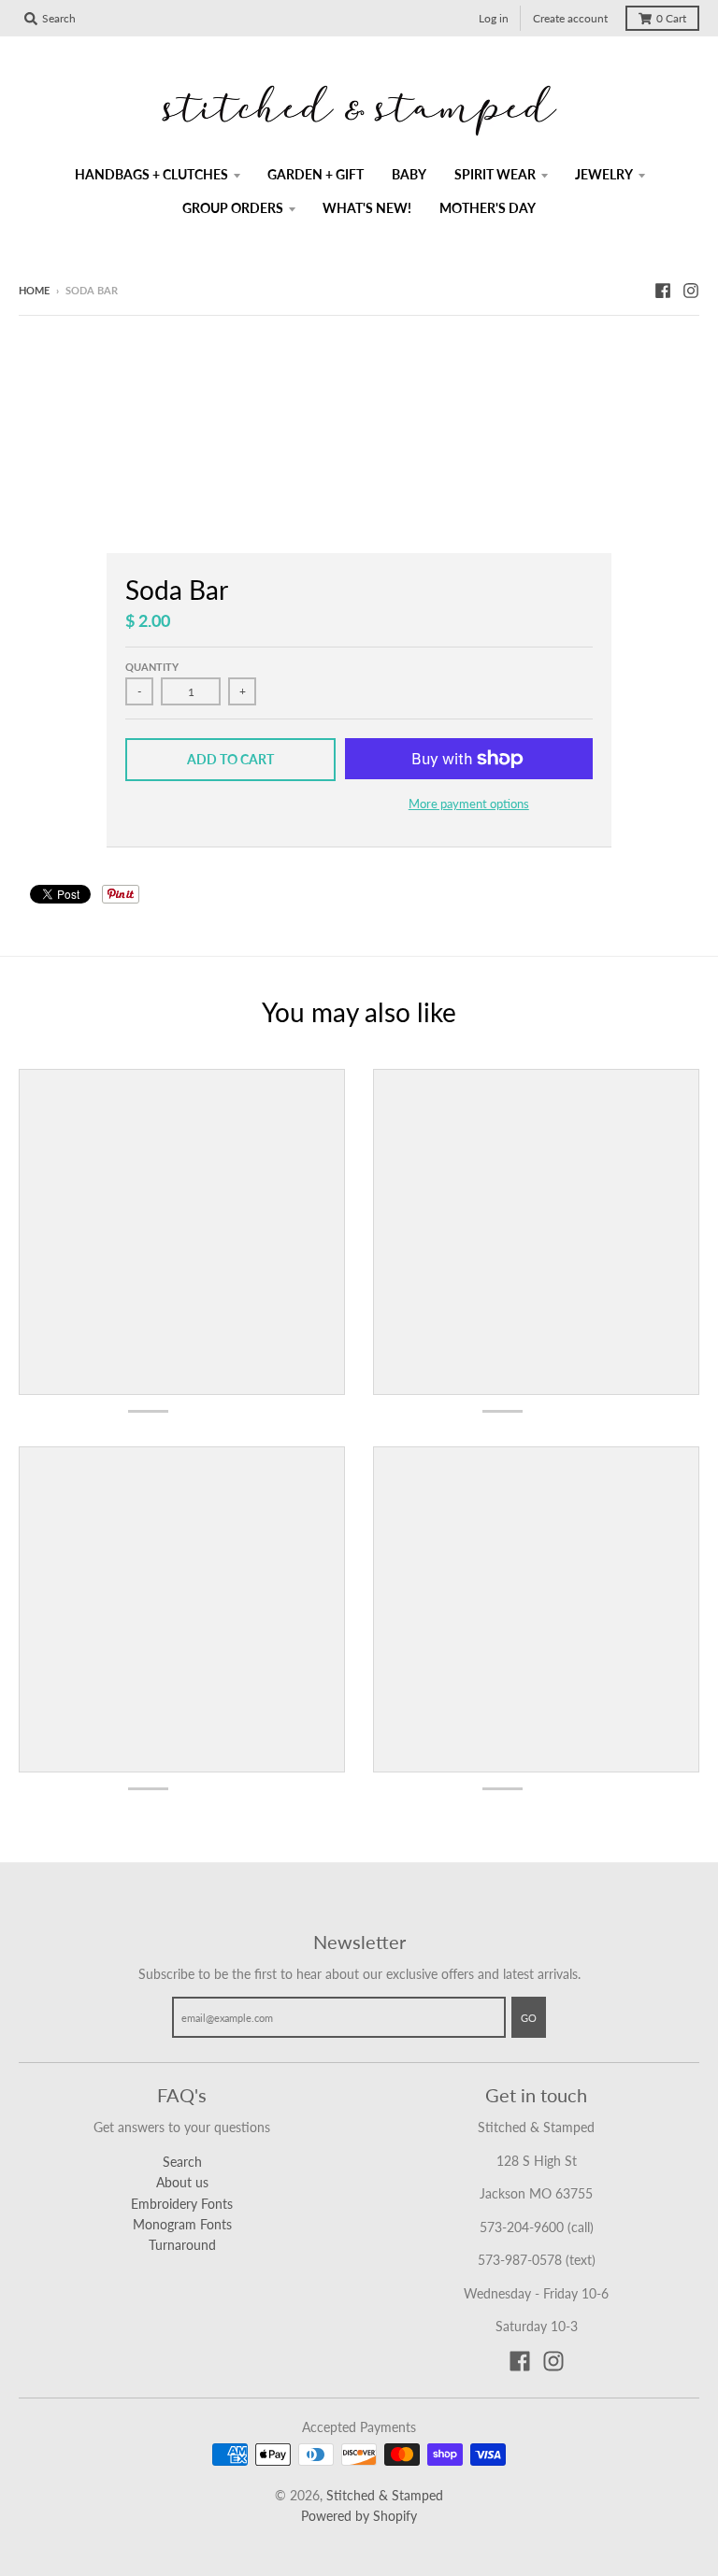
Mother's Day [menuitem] (488, 208)
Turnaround (182, 2245)
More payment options (469, 804)
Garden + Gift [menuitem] (316, 174)
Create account (570, 18)
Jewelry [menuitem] (604, 174)
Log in (494, 18)
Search (182, 2162)
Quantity (152, 667)
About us (182, 2182)
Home (34, 290)
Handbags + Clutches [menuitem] (151, 174)
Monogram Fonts (182, 2224)
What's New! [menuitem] (367, 208)
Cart (671, 18)
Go (529, 2018)
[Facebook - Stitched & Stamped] (663, 290)
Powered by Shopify (359, 2516)
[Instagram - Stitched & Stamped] (691, 290)
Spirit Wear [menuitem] (495, 174)
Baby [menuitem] (409, 174)
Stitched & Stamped (385, 2495)
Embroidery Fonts (182, 2204)
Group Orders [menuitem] (233, 208)
